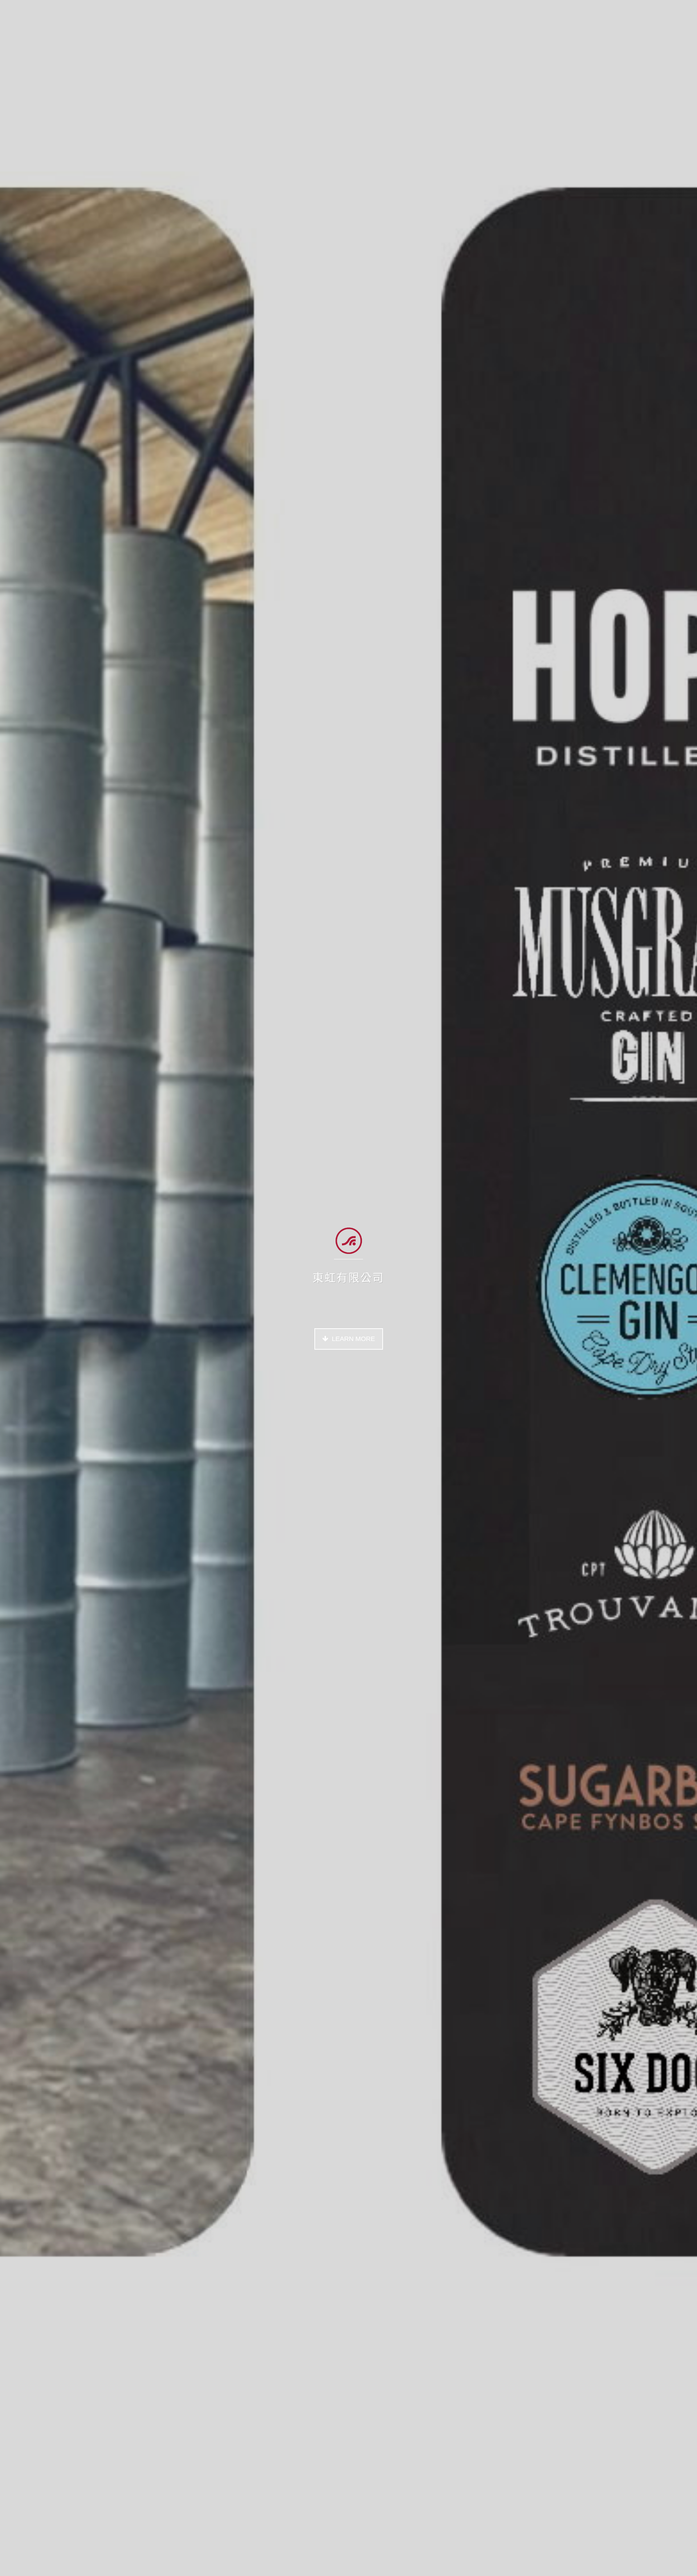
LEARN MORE (353, 1339)
